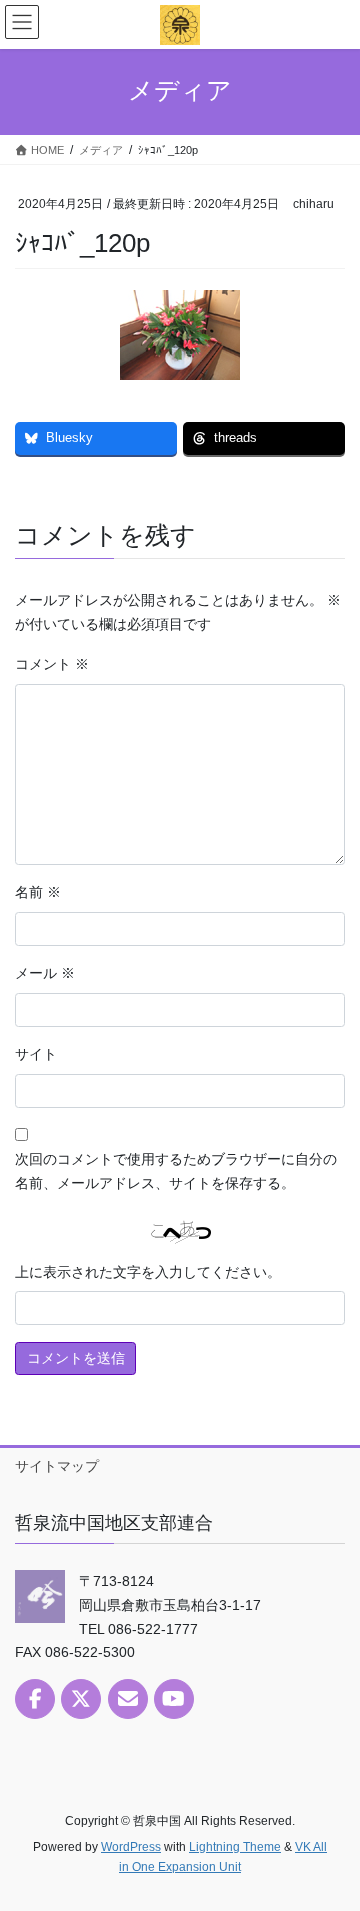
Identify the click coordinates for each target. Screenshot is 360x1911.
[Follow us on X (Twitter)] (81, 1699)
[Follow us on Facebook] (35, 1699)
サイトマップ (57, 1466)
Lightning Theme (235, 1847)
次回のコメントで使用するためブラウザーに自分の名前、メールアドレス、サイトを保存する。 (176, 1171)
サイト (36, 1054)
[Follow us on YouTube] (174, 1699)
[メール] (128, 1699)
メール (45, 973)
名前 (38, 892)
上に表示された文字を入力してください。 (148, 1272)
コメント (52, 664)
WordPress (131, 1847)
